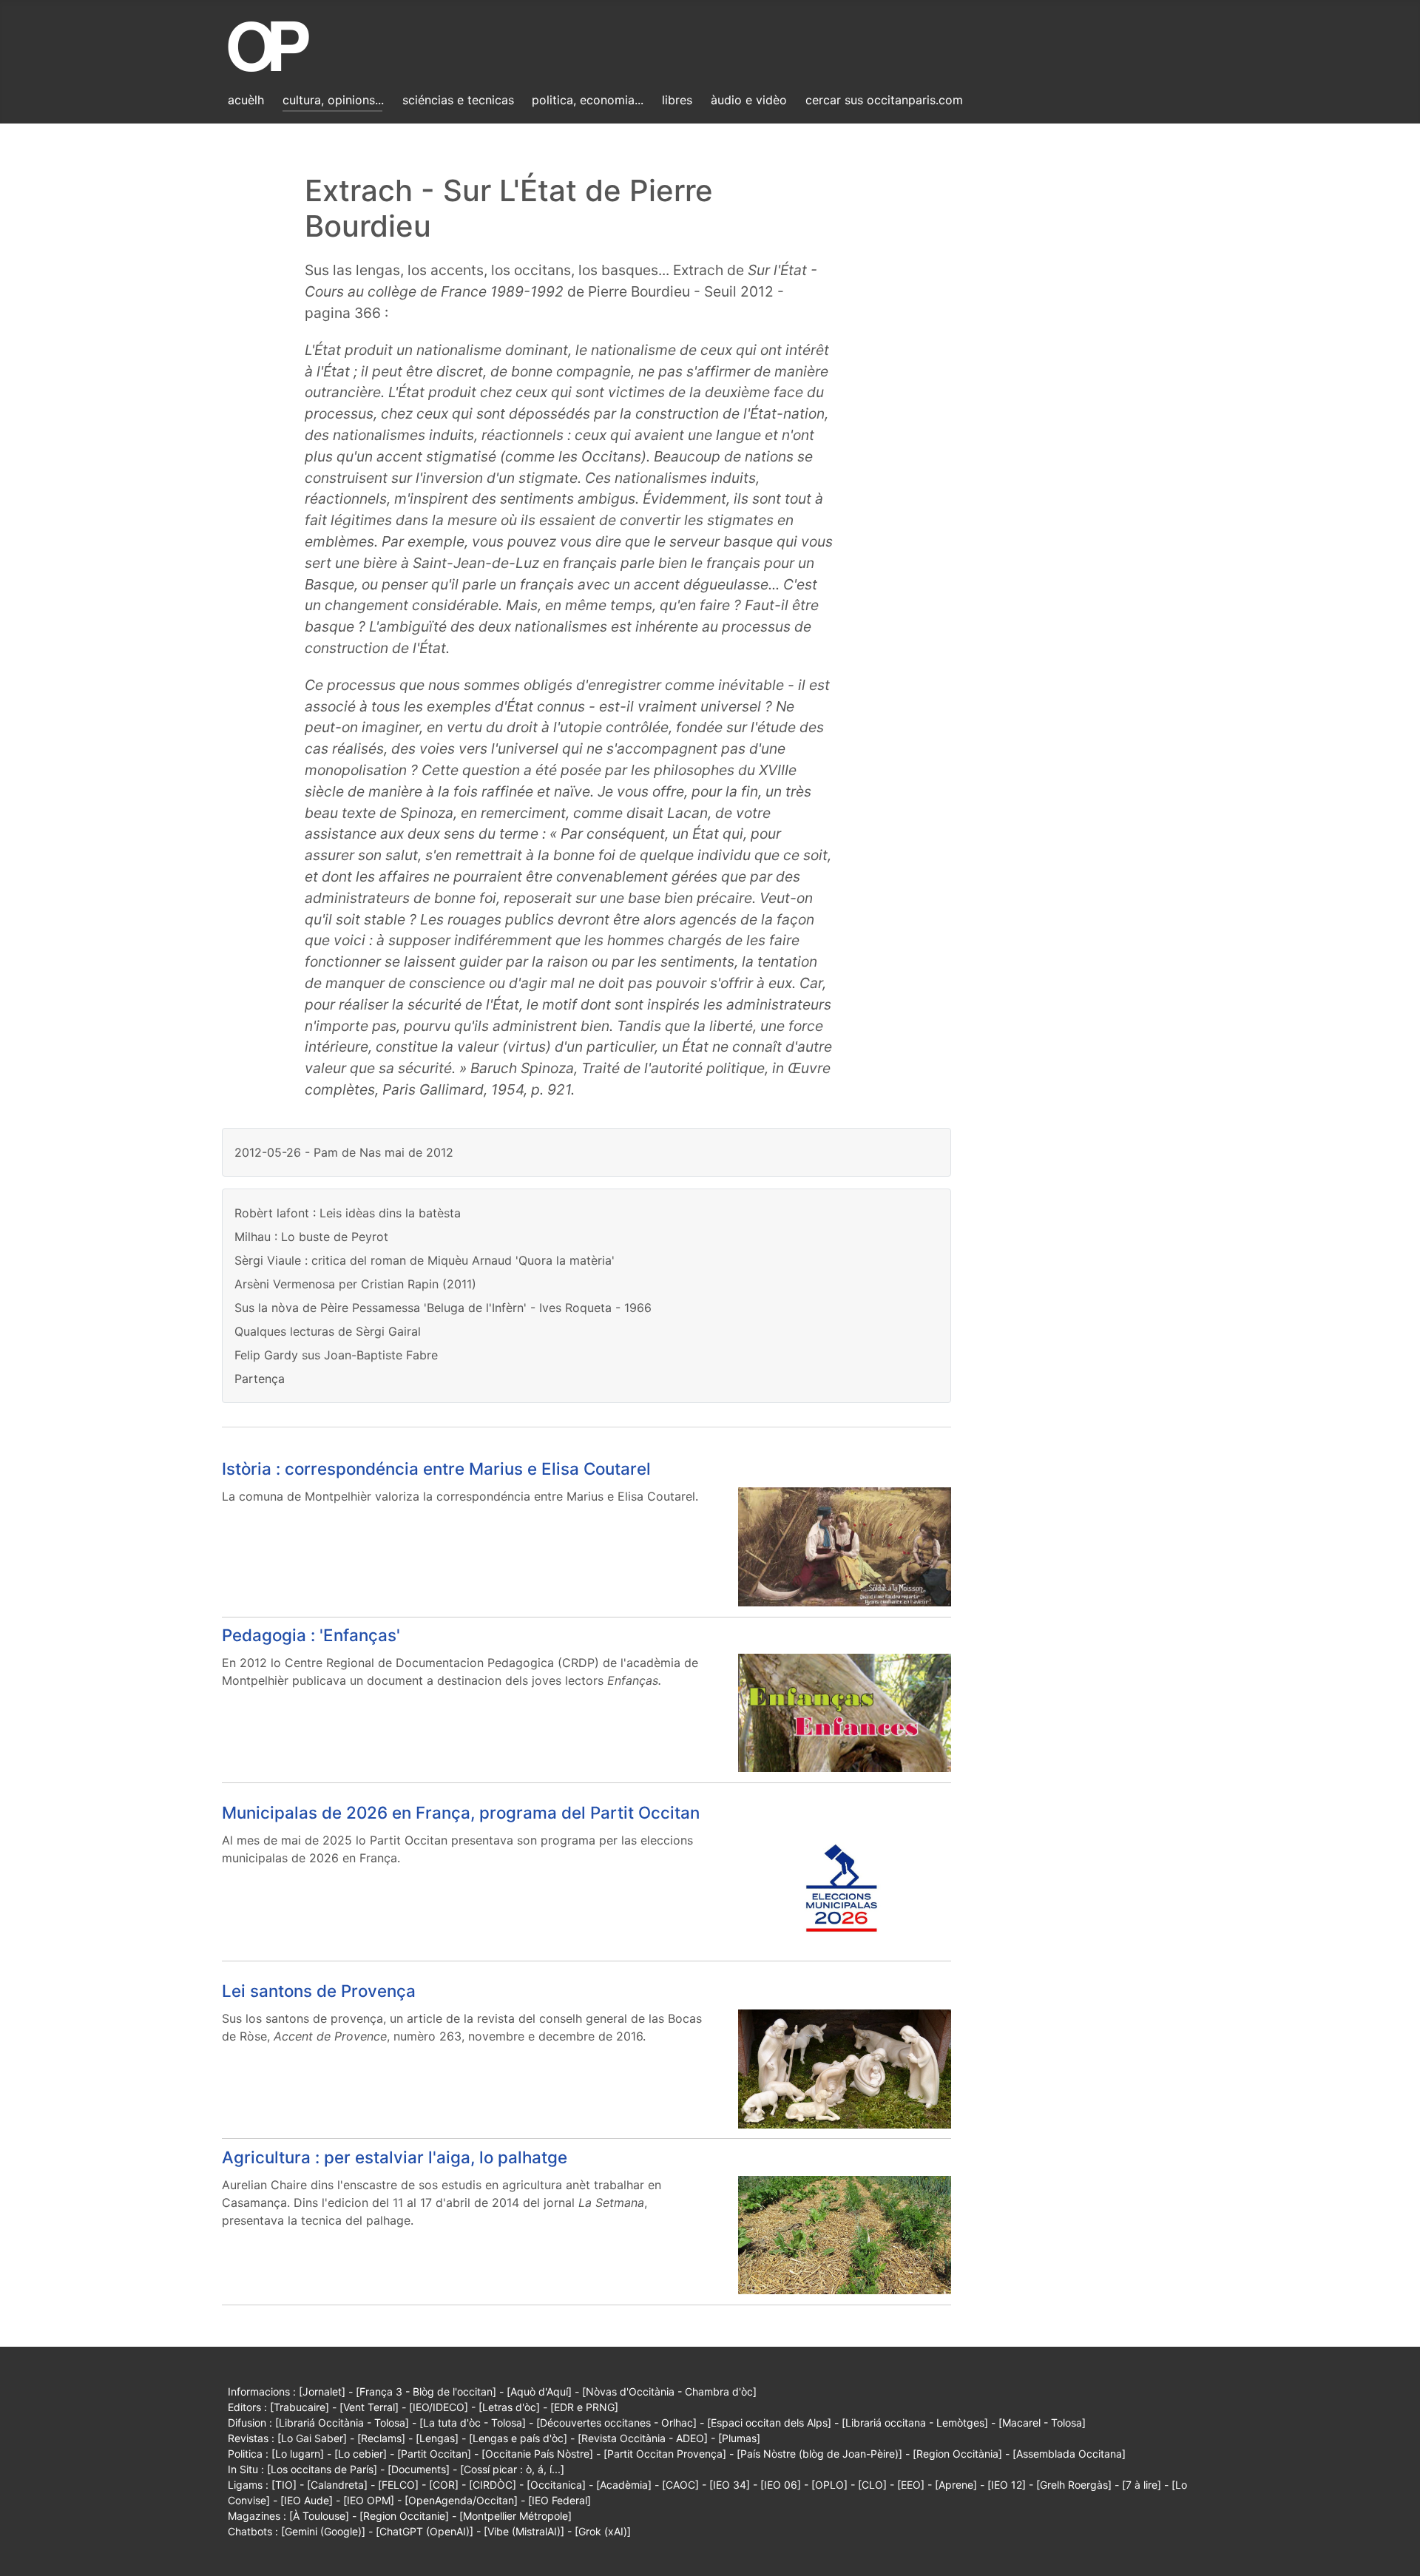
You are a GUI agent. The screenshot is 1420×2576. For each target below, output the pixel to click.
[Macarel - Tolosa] (1042, 2423)
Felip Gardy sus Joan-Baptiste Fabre (336, 1355)
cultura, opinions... (333, 100)
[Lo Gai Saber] (312, 2438)
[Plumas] (739, 2438)
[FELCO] (398, 2485)
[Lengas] (437, 2438)
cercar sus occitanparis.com (884, 100)
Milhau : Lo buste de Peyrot (311, 1237)
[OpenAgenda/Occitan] (461, 2500)
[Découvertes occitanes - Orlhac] (616, 2423)
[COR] (444, 2485)
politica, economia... (588, 100)
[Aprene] (956, 2485)
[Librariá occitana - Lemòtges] (915, 2423)
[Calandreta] (337, 2485)
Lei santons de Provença (319, 1991)
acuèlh (246, 100)
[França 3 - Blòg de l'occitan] (426, 2391)
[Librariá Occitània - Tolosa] (342, 2423)
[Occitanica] (556, 2485)
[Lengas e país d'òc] (518, 2438)
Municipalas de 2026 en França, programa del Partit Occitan (461, 1812)
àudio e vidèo (749, 100)
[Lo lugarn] (298, 2454)
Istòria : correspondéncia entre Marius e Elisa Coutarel (436, 1468)
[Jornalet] (322, 2391)
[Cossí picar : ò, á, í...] (512, 2469)
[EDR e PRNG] (584, 2407)
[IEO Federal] (559, 2500)
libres (677, 100)
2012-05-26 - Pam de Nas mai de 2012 (344, 1152)
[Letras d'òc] (509, 2407)
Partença (260, 1379)
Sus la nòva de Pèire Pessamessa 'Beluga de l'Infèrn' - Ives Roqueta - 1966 (443, 1308)
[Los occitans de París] (322, 2469)
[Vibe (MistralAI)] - (529, 2531)
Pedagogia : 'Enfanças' (311, 1635)
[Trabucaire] (300, 2407)
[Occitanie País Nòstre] (537, 2454)
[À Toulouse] (319, 2516)
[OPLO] (829, 2485)
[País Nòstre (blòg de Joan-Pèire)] (819, 2454)
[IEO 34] (730, 2485)
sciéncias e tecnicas (458, 100)
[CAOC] (680, 2485)
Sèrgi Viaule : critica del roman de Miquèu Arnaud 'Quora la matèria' (425, 1260)
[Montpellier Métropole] (515, 2516)
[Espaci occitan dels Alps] (769, 2423)
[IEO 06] (781, 2485)
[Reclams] (381, 2438)
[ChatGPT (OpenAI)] (425, 2531)
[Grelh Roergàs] (1074, 2485)
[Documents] (419, 2469)
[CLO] (872, 2485)
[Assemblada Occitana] (1069, 2454)
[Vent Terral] (369, 2407)
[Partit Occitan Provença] (665, 2454)
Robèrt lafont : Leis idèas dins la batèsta (348, 1213)
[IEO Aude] (307, 2500)
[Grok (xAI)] (603, 2531)
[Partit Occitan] (434, 2454)
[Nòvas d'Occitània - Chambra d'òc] (669, 2391)
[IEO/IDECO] (439, 2407)
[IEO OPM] (369, 2500)
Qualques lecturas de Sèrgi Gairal (328, 1331)
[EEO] (911, 2485)
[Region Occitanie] (404, 2516)
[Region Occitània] (957, 2454)
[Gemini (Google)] (323, 2531)
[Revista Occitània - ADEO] (643, 2438)
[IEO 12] (1007, 2485)
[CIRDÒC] (493, 2485)
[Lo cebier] (361, 2454)
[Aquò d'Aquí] (539, 2391)
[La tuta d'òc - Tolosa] (473, 2423)
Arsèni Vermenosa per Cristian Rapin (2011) (355, 1284)
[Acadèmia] (624, 2485)
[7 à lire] (1142, 2485)
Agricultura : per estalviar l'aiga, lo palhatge (395, 2157)
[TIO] (284, 2485)
